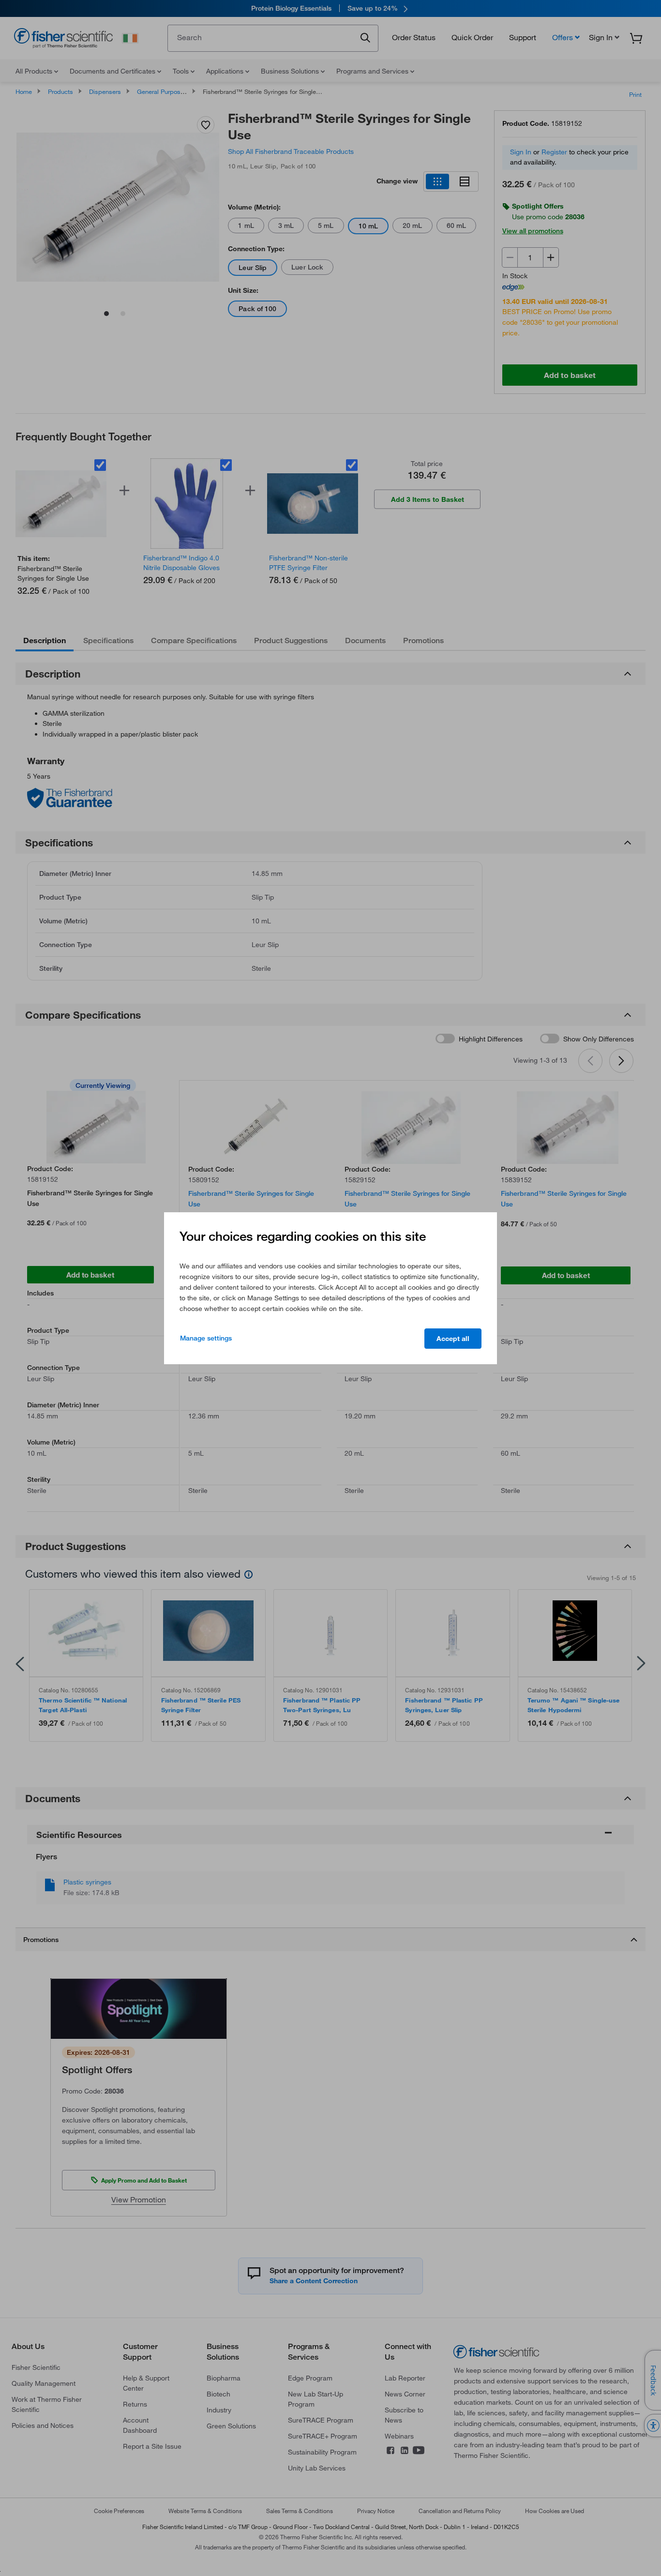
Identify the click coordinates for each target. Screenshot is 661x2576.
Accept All (453, 1339)
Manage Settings (206, 1338)
